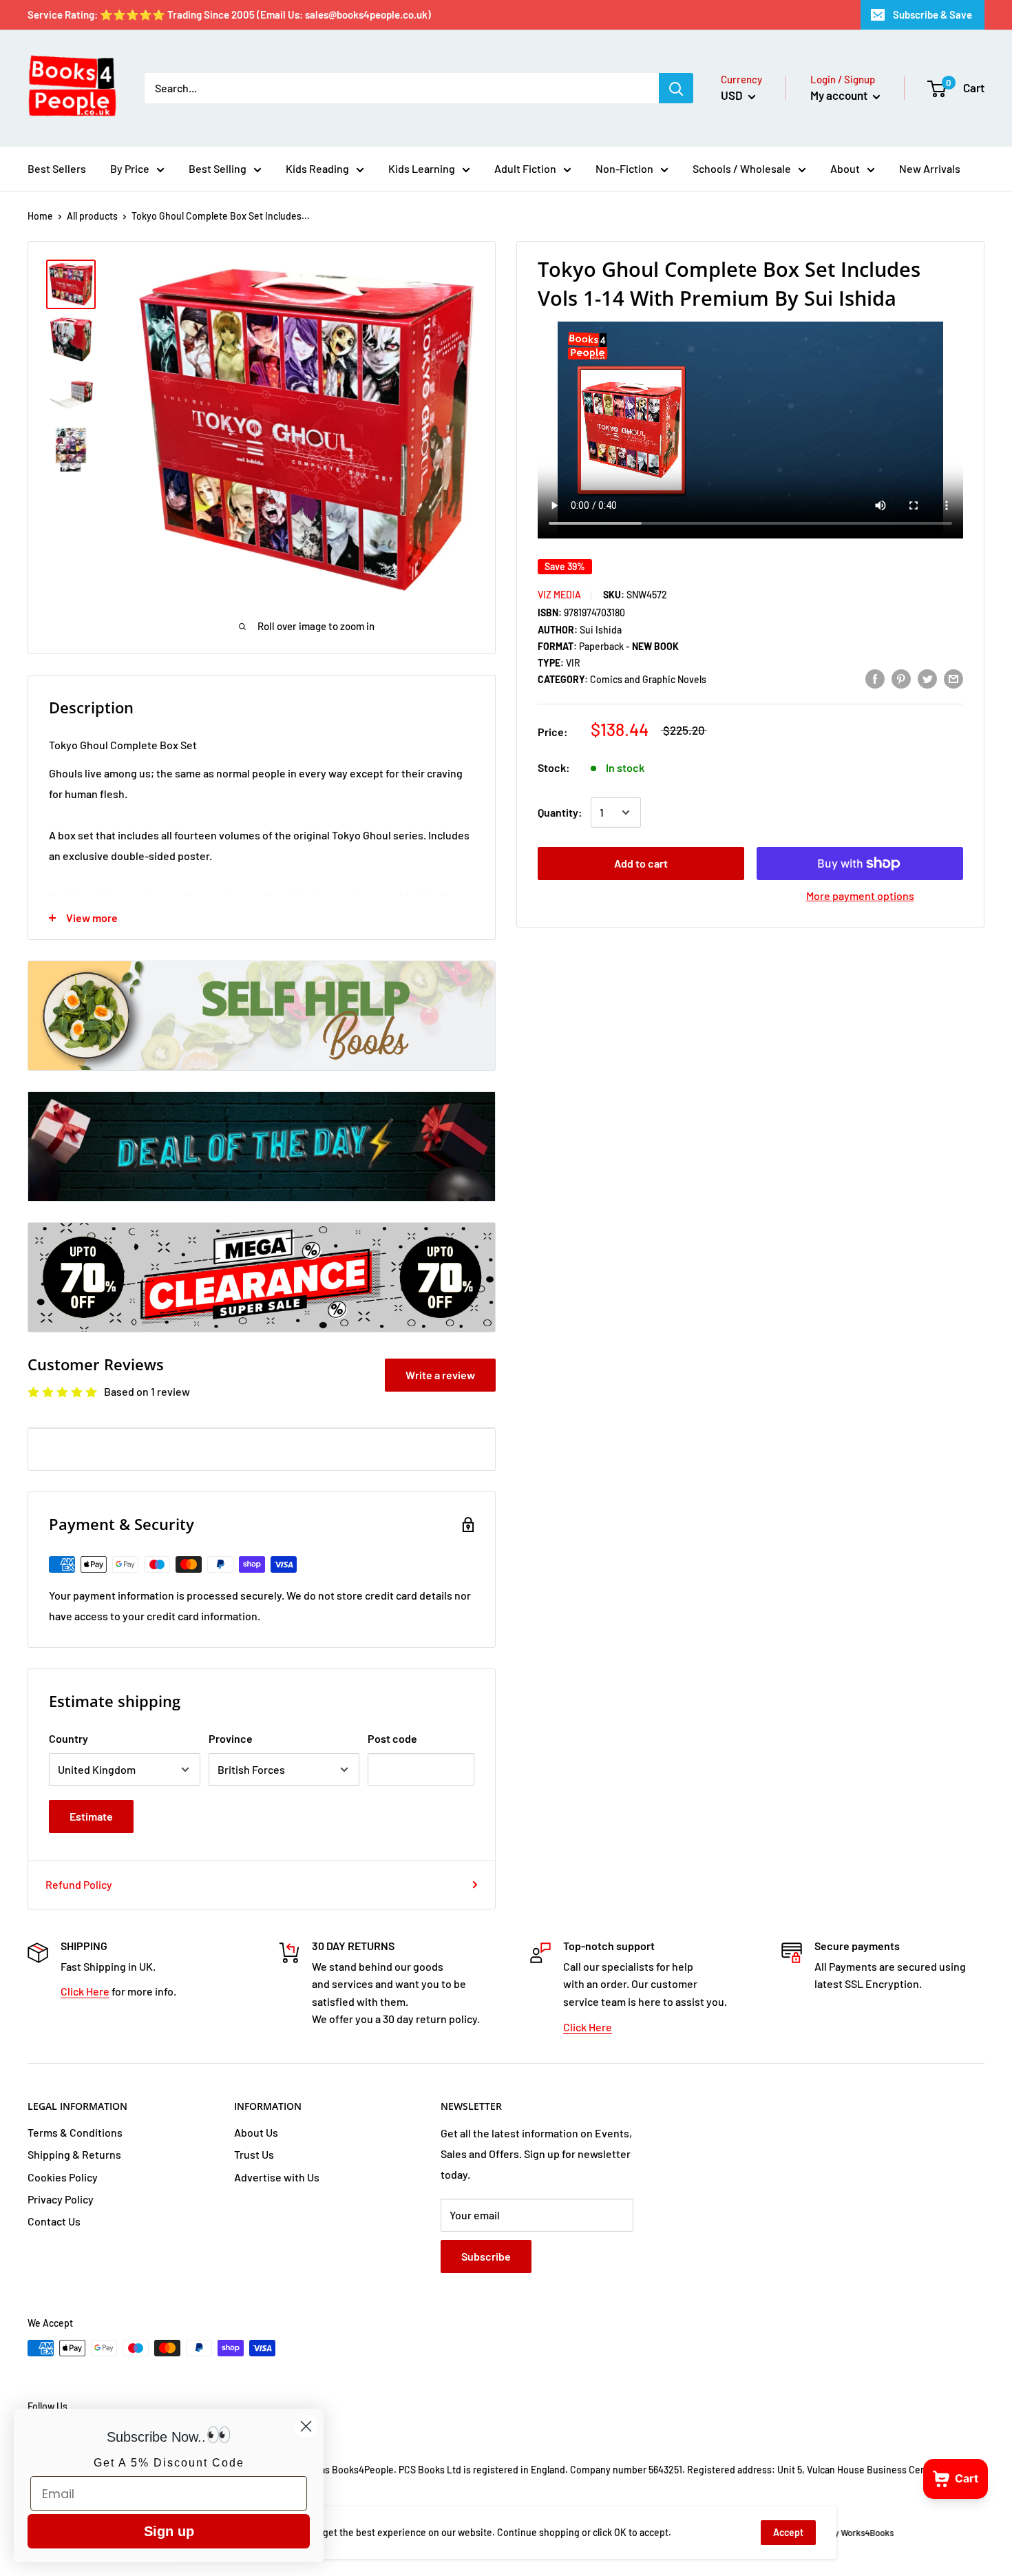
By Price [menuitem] (130, 168)
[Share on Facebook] (875, 678)
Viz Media (559, 595)
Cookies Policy (63, 2177)
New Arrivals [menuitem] (930, 168)
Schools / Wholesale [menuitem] (742, 168)
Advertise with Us (277, 2177)
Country (68, 1738)
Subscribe (486, 2256)
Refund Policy (79, 1884)
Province (231, 1738)
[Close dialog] (306, 2426)
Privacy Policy (61, 2199)
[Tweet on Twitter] (927, 678)
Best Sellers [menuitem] (57, 168)
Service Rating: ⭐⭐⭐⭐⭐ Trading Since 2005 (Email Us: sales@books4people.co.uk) (229, 14)
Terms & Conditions (75, 2132)
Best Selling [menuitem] (218, 168)
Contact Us (54, 2221)
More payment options (860, 896)
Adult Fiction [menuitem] (525, 168)
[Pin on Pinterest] (901, 678)
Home (40, 216)
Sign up (169, 2531)
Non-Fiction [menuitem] (624, 168)
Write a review (440, 1375)
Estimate (91, 1816)
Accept (788, 2532)
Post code (392, 1738)
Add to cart (641, 863)
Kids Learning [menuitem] (422, 168)
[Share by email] (953, 678)
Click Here (85, 1991)
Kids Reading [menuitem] (317, 168)
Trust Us (254, 2154)
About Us (256, 2132)
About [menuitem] (845, 168)
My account (840, 95)
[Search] (676, 88)
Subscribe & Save (932, 14)
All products (92, 216)
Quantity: (560, 812)
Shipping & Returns (74, 2154)
